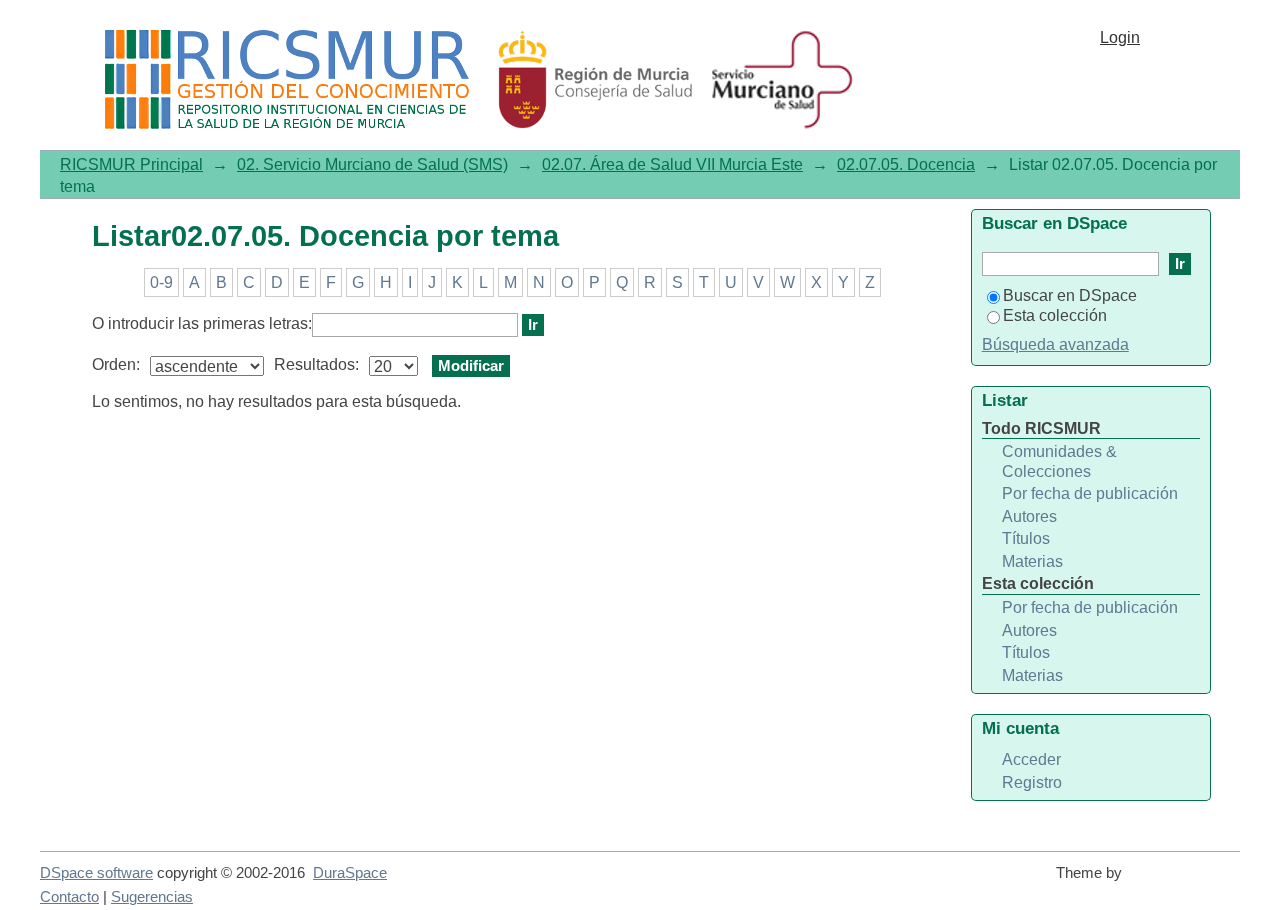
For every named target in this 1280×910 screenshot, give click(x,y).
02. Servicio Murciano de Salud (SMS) (372, 164)
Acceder (1031, 759)
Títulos (1026, 538)
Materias (1032, 561)
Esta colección (1055, 315)
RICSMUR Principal (131, 164)
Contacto (69, 897)
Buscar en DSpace (1070, 295)
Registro (1032, 782)
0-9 (161, 282)
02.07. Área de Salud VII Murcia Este (672, 164)
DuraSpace (350, 873)
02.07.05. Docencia (906, 164)
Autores (1029, 516)
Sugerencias (152, 897)
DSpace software (96, 873)
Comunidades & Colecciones (1059, 461)
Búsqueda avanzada (1055, 344)
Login (1120, 37)
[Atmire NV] (1185, 882)
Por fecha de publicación (1090, 493)
